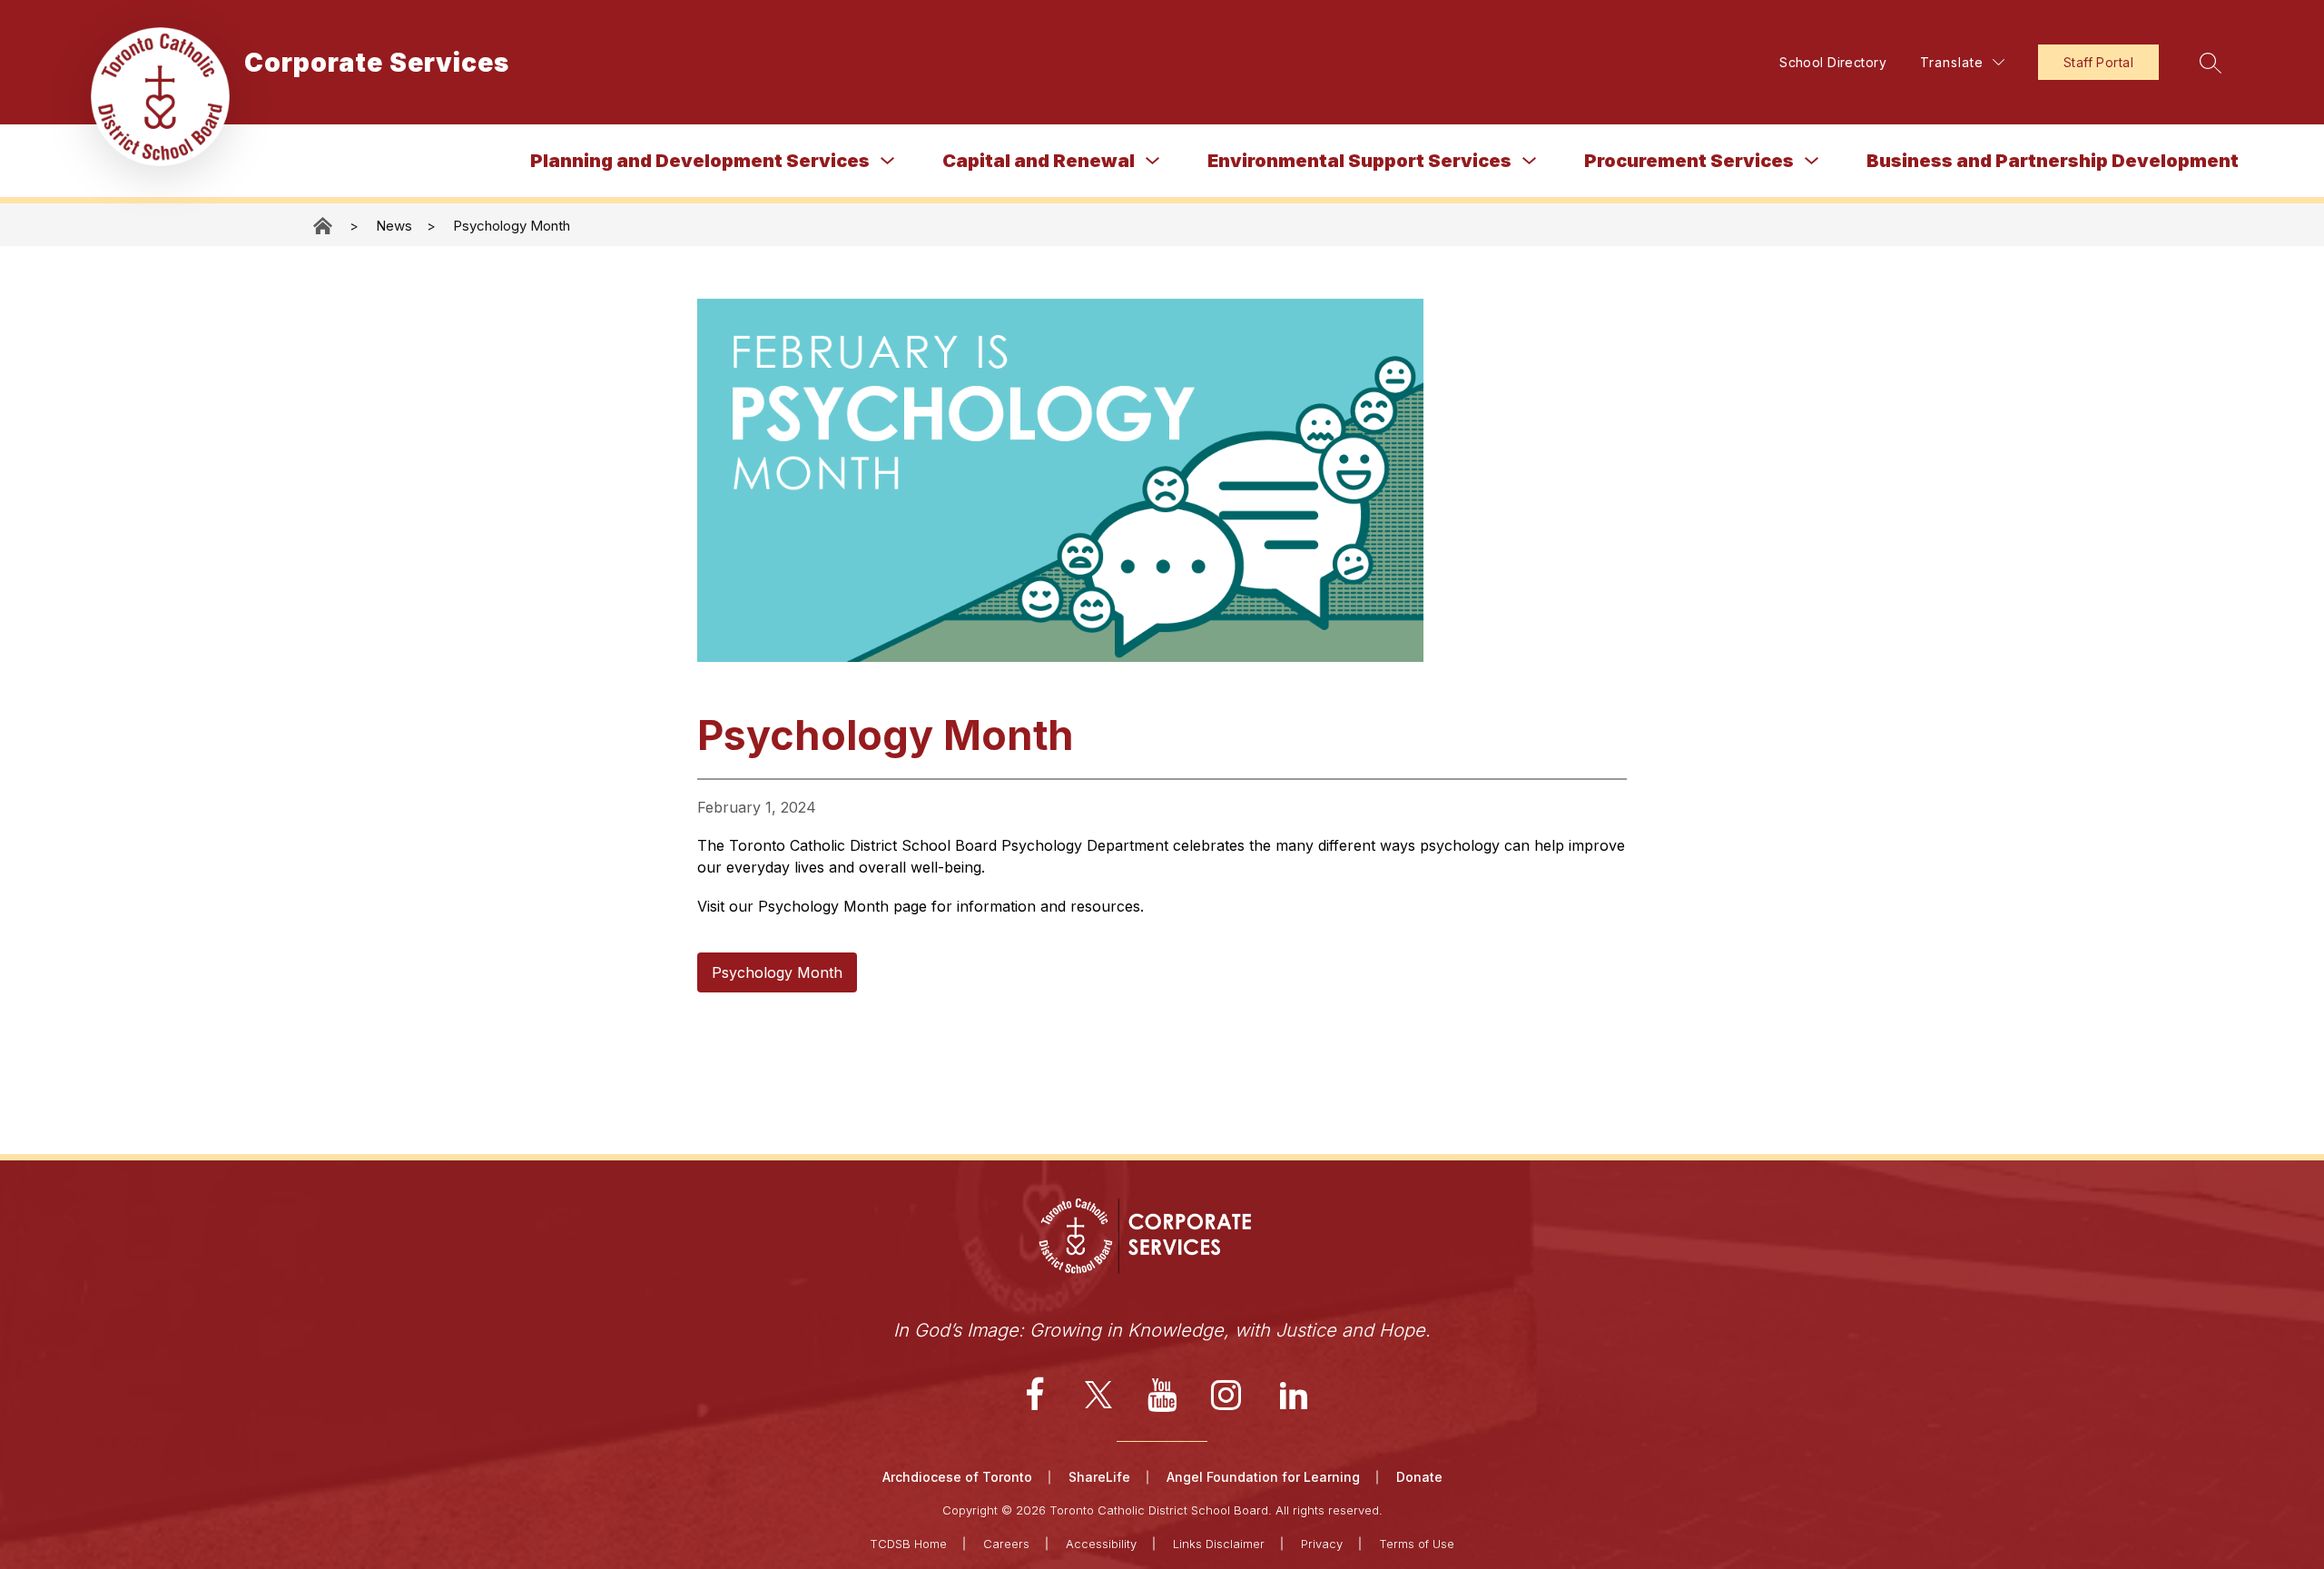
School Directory (1833, 62)
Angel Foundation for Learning (1263, 1477)
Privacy (1322, 1544)
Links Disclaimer (1219, 1544)
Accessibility (1101, 1544)
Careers (1006, 1544)
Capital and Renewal (1039, 161)
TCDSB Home (908, 1544)
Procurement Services (1689, 161)
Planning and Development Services (700, 161)
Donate (1419, 1477)
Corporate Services (324, 226)
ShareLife (1099, 1477)
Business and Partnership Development (2053, 161)
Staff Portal (2098, 62)
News (394, 226)
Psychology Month (512, 226)
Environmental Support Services (1359, 161)
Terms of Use (1417, 1544)
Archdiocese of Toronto (957, 1477)
